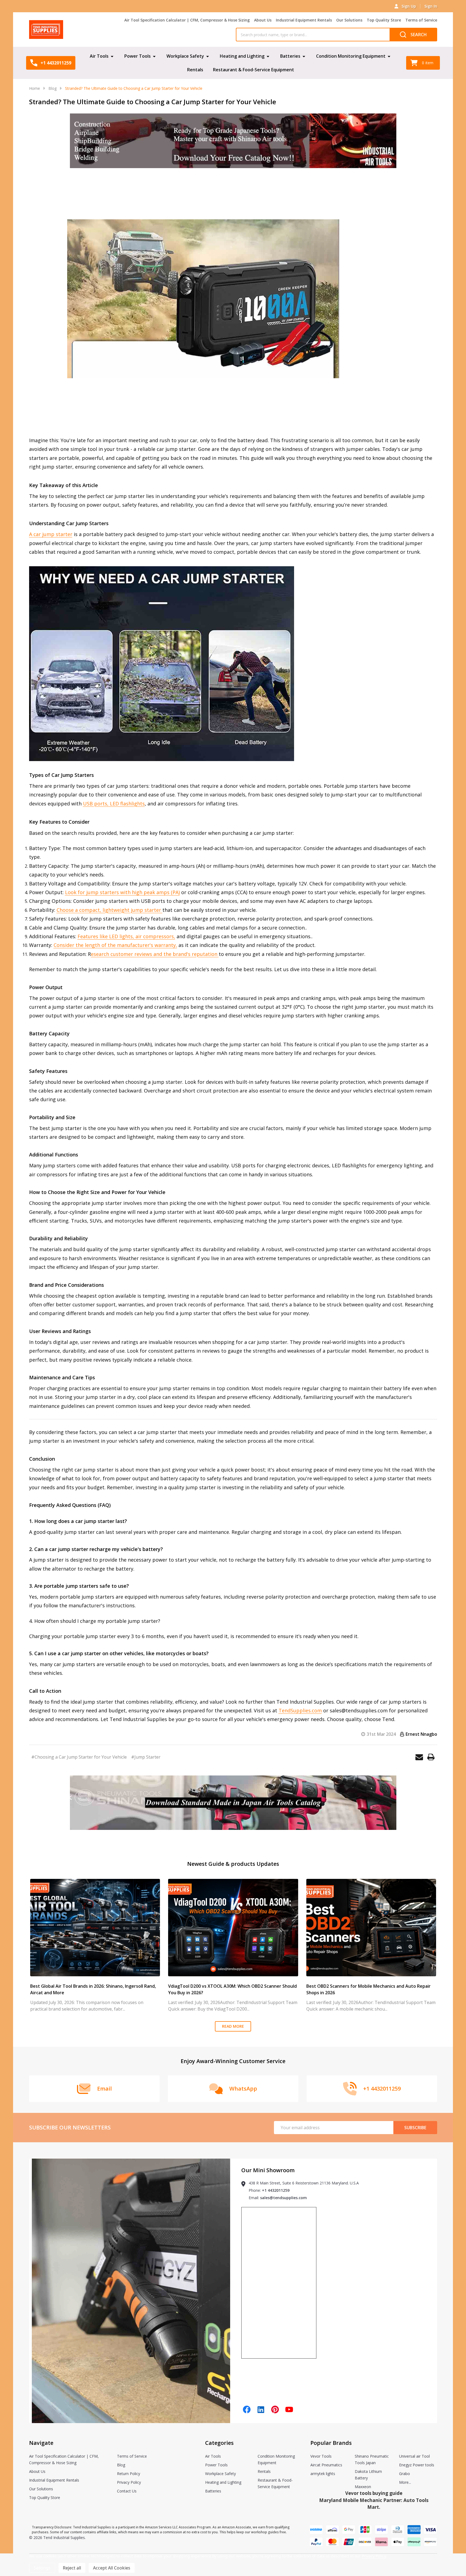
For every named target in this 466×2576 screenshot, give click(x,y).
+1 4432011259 (276, 2190)
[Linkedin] (261, 2409)
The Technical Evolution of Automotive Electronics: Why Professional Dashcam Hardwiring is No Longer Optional (227, 1989)
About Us (263, 20)
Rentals (195, 70)
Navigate (41, 2443)
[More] (112, 56)
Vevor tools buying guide (374, 2493)
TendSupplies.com (300, 1710)
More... (405, 2482)
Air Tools (99, 56)
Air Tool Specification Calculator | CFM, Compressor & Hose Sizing (187, 20)
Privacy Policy (129, 2482)
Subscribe (415, 2128)
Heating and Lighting (242, 56)
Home (35, 88)
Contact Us (127, 2491)
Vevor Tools (321, 2456)
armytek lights (323, 2474)
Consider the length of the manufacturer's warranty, (115, 945)
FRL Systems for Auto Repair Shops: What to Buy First (363, 1986)
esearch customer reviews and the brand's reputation (155, 954)
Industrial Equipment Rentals (304, 20)
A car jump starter (51, 534)
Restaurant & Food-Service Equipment (254, 70)
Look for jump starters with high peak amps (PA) (122, 892)
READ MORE (233, 2026)
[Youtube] (289, 2409)
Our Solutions (349, 20)
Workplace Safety (185, 56)
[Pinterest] (275, 2409)
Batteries (290, 56)
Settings (42, 2568)
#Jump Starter (146, 1757)
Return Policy (129, 2474)
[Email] (419, 1757)
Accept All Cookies (112, 2568)
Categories (219, 2443)
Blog (121, 2465)
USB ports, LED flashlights (114, 804)
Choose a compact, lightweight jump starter (109, 910)
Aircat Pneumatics (326, 2465)
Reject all (72, 2568)
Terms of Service (421, 20)
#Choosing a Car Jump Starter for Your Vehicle (79, 1757)
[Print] (431, 1757)
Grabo (405, 2474)
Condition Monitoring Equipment (351, 56)
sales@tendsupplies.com (283, 2198)
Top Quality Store (384, 20)
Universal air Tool (414, 2456)
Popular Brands (331, 2443)
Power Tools (138, 56)
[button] (233, 141)
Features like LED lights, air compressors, (126, 936)
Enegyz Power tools (417, 2465)
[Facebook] (247, 2409)
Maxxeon (363, 2487)
